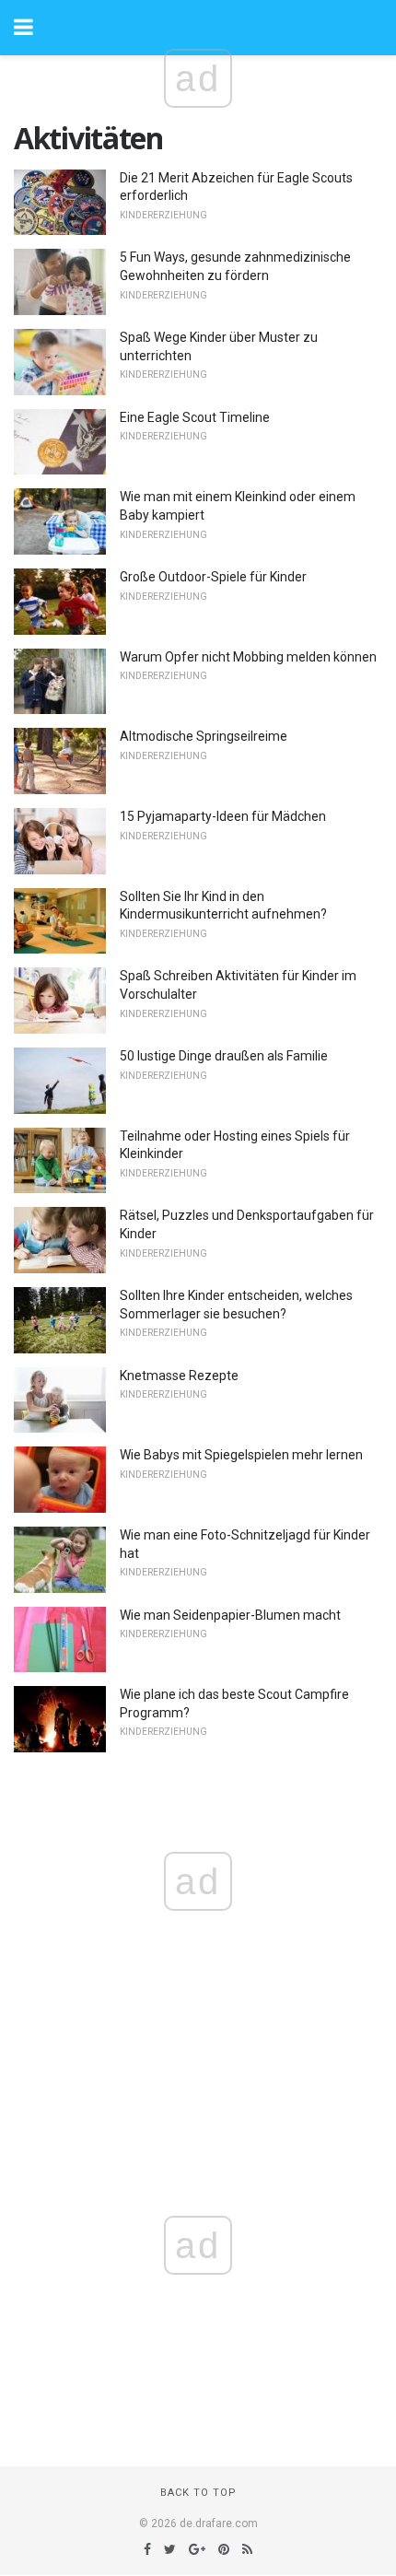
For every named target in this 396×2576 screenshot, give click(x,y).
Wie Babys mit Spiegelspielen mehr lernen (241, 1455)
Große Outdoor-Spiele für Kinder (213, 577)
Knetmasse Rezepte (179, 1376)
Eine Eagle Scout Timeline (195, 417)
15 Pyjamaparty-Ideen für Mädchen (223, 816)
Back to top (198, 2493)
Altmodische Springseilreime (204, 736)
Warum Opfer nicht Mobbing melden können (248, 657)
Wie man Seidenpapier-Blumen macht (230, 1615)
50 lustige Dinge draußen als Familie (224, 1056)
